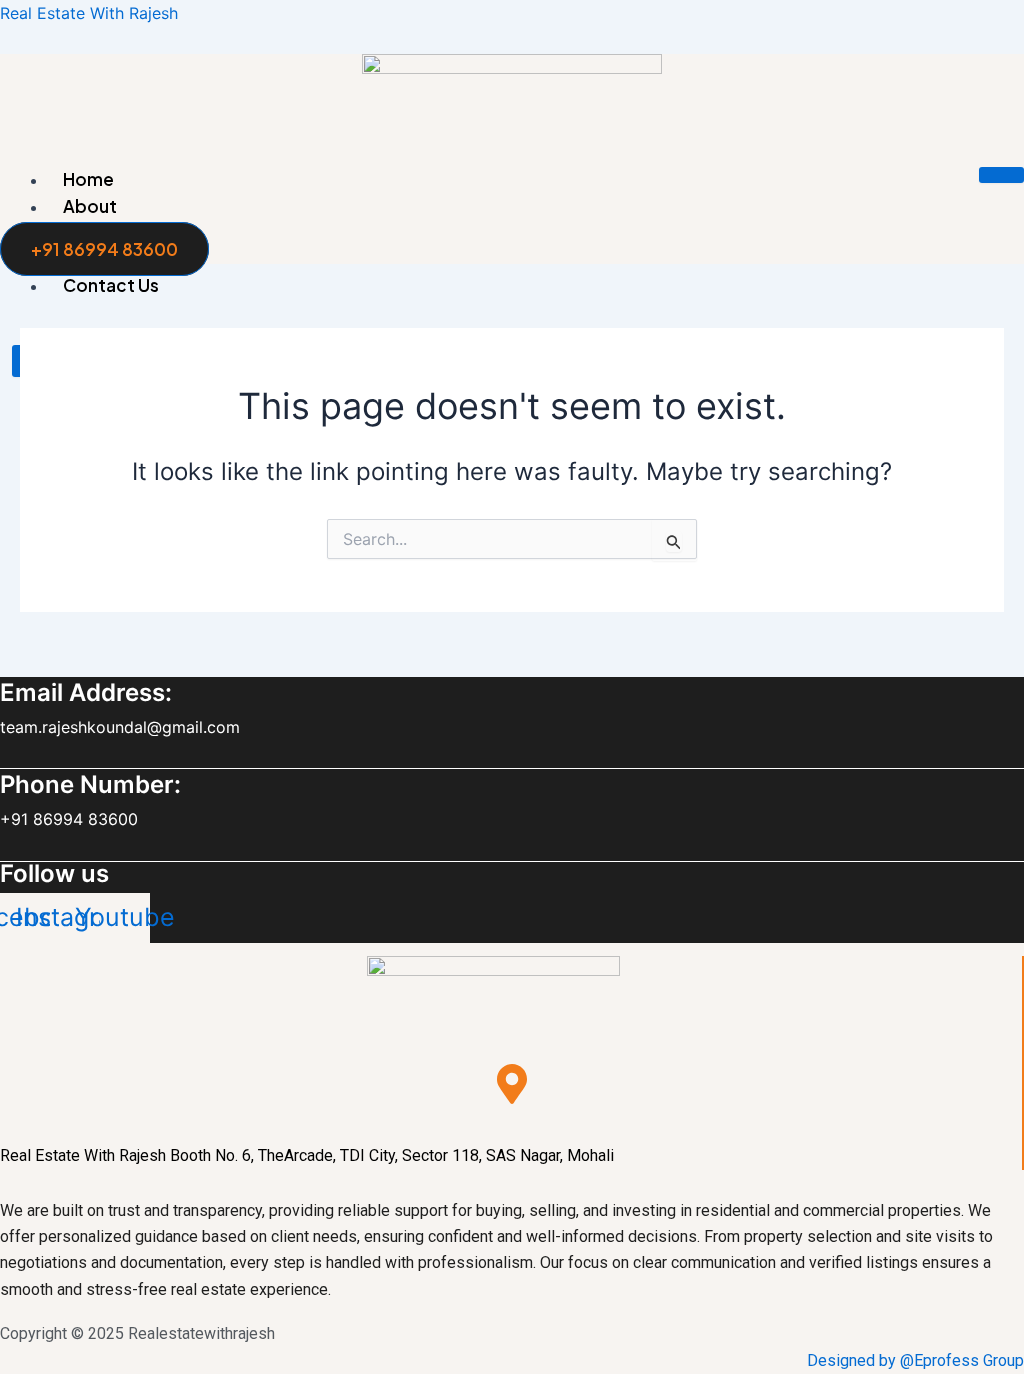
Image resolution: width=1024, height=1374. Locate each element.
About (90, 206)
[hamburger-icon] (1001, 175)
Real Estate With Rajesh (89, 13)
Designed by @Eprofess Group (915, 1360)
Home (88, 179)
